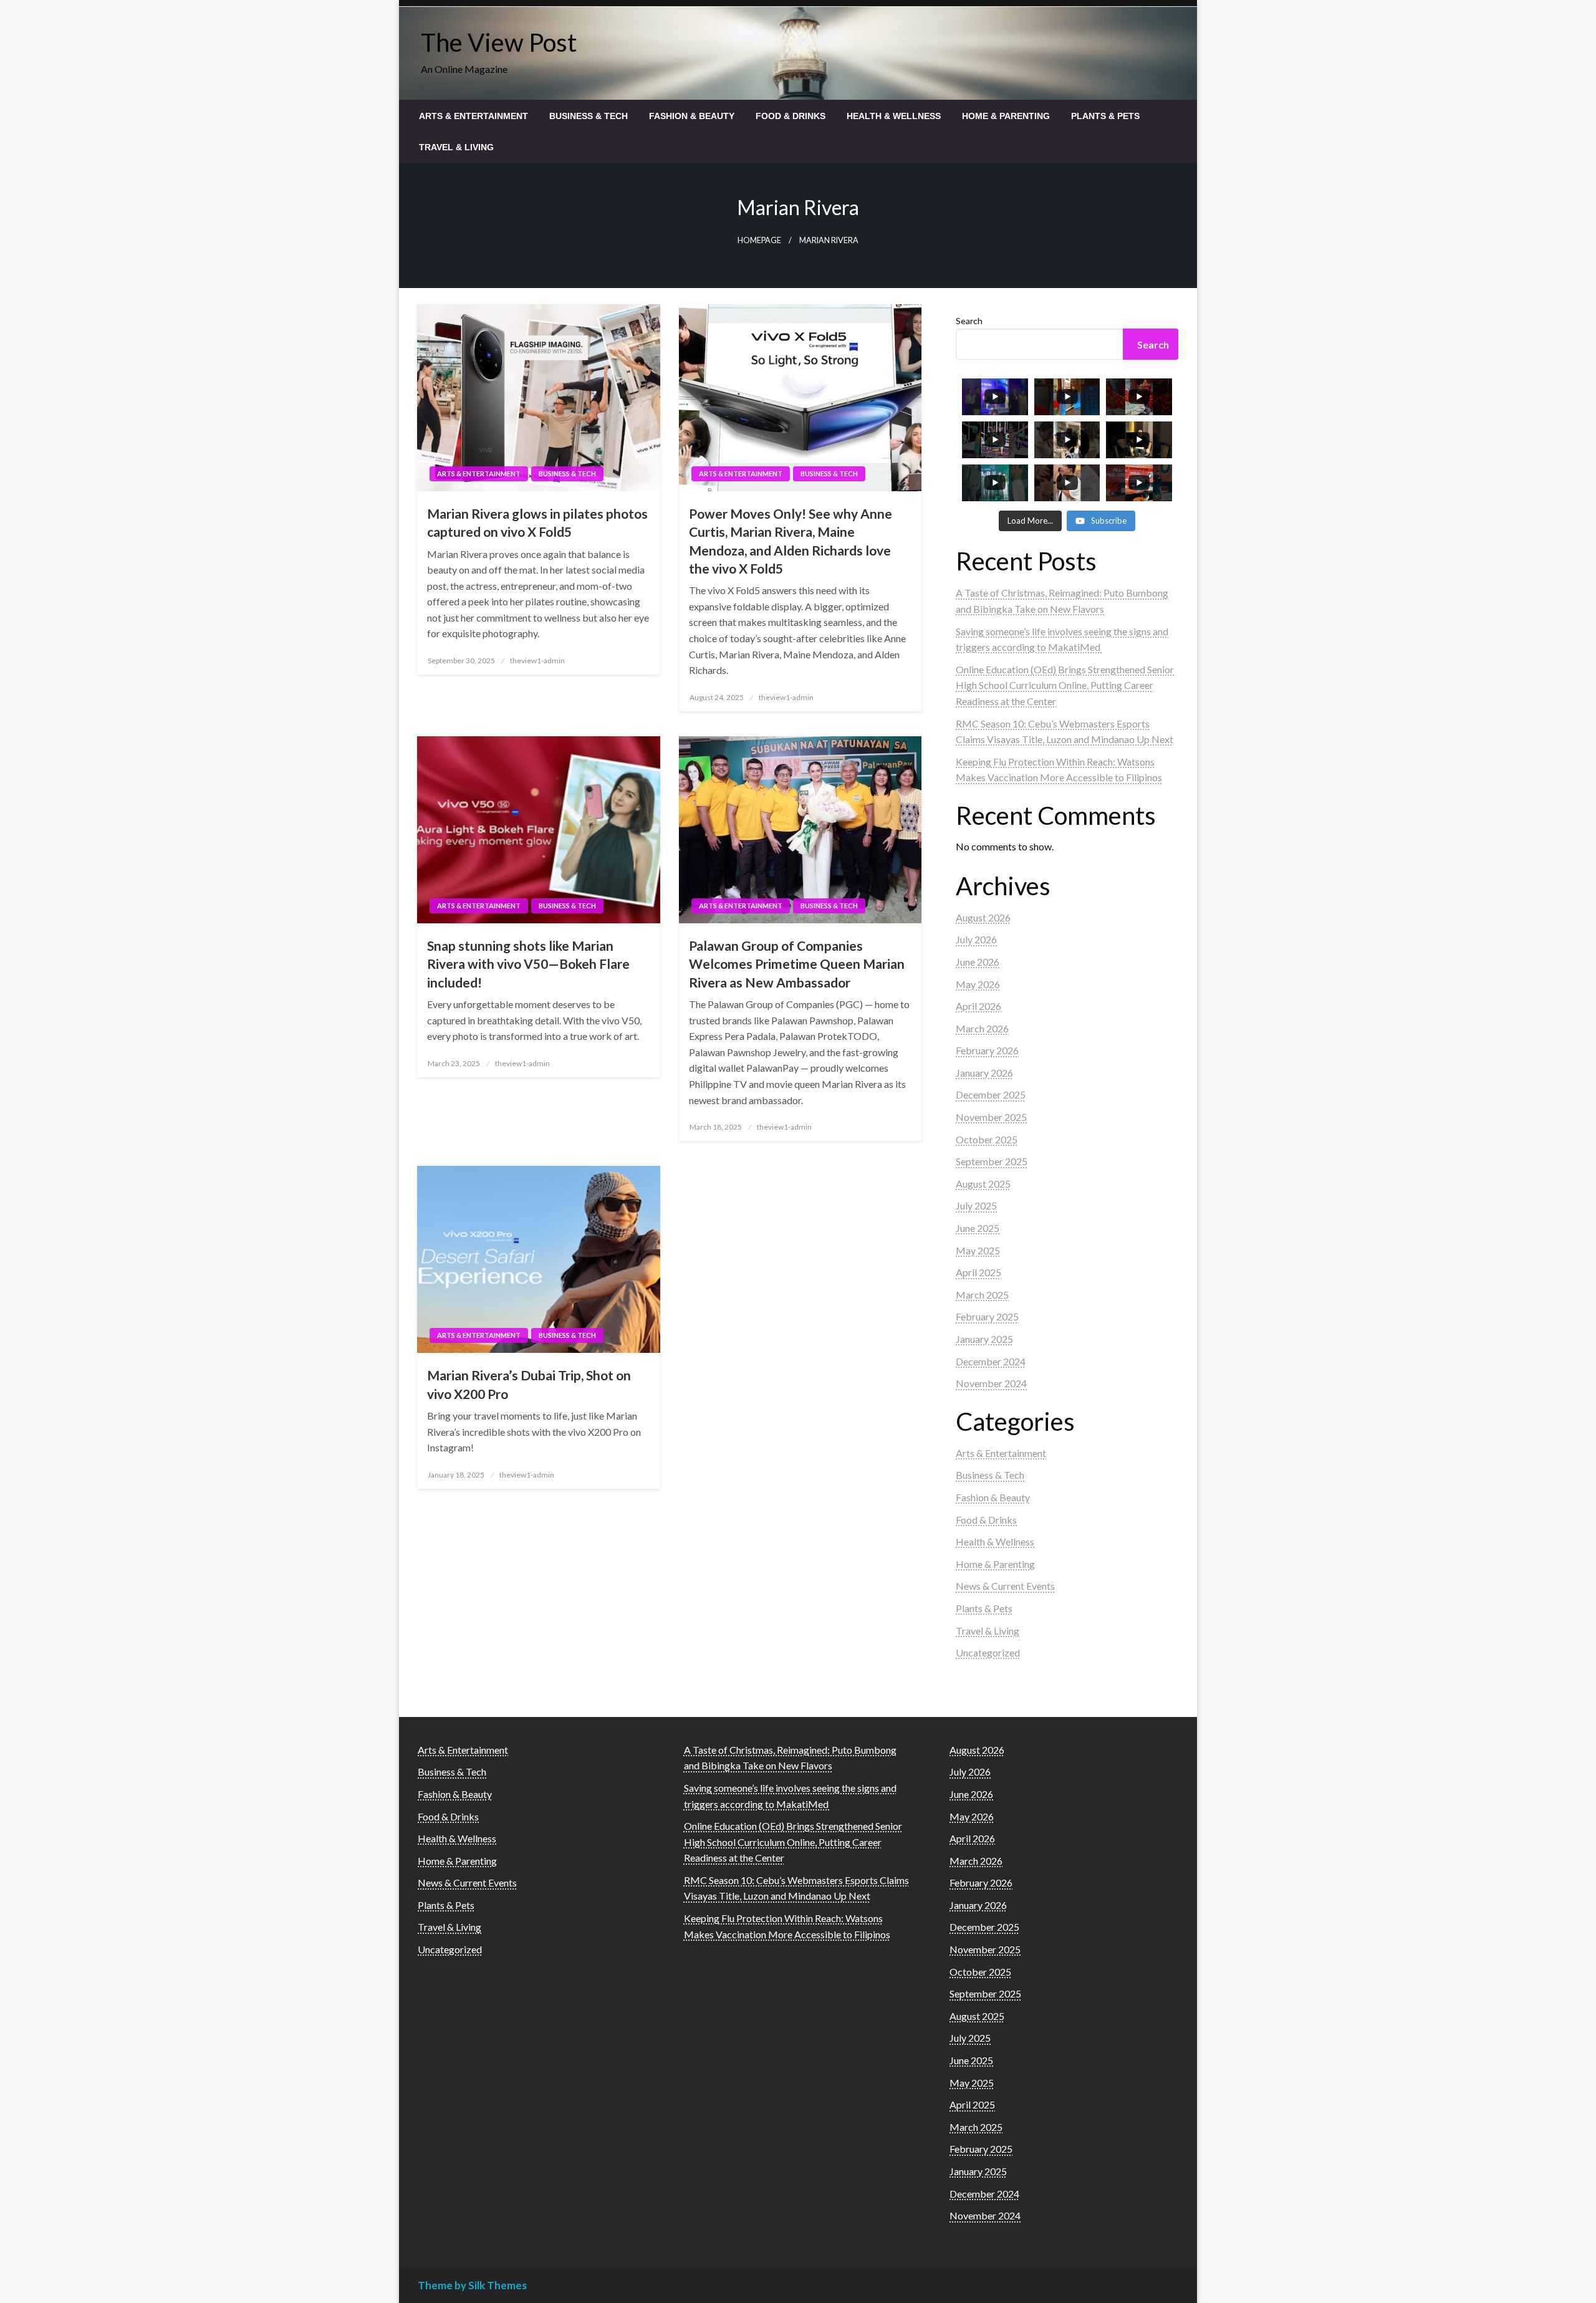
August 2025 (983, 1184)
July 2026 (976, 939)
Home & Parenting (1006, 116)
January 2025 (984, 1339)
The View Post (499, 42)
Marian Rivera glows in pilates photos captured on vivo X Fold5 (537, 522)
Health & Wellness (894, 116)
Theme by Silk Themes (472, 2285)
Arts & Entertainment (474, 116)
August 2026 (983, 917)
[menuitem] (474, 116)
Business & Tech (589, 116)
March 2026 (982, 1028)
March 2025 (982, 1295)
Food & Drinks (791, 116)
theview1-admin (537, 661)
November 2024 (991, 1383)
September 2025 (992, 1161)
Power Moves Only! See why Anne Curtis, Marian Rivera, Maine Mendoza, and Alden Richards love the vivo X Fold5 (791, 541)
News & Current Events (1005, 1586)
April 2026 (978, 1006)
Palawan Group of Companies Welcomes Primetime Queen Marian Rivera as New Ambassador (797, 964)
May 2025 (978, 1250)
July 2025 (976, 1205)
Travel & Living (456, 147)
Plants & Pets (1105, 116)
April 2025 (978, 1272)
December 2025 (991, 1094)
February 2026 (987, 1050)
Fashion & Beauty (692, 116)
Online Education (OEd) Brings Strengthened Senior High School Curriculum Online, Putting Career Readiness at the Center (1065, 685)
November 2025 (991, 1117)
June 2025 (978, 1228)
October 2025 (987, 1139)
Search (969, 321)
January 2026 (984, 1073)
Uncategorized (988, 1652)
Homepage (759, 240)
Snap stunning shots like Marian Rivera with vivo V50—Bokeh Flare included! (528, 964)
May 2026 (978, 984)
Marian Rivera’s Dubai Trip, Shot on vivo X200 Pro (529, 1384)
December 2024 (991, 1361)
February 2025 (987, 1316)
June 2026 (978, 962)
